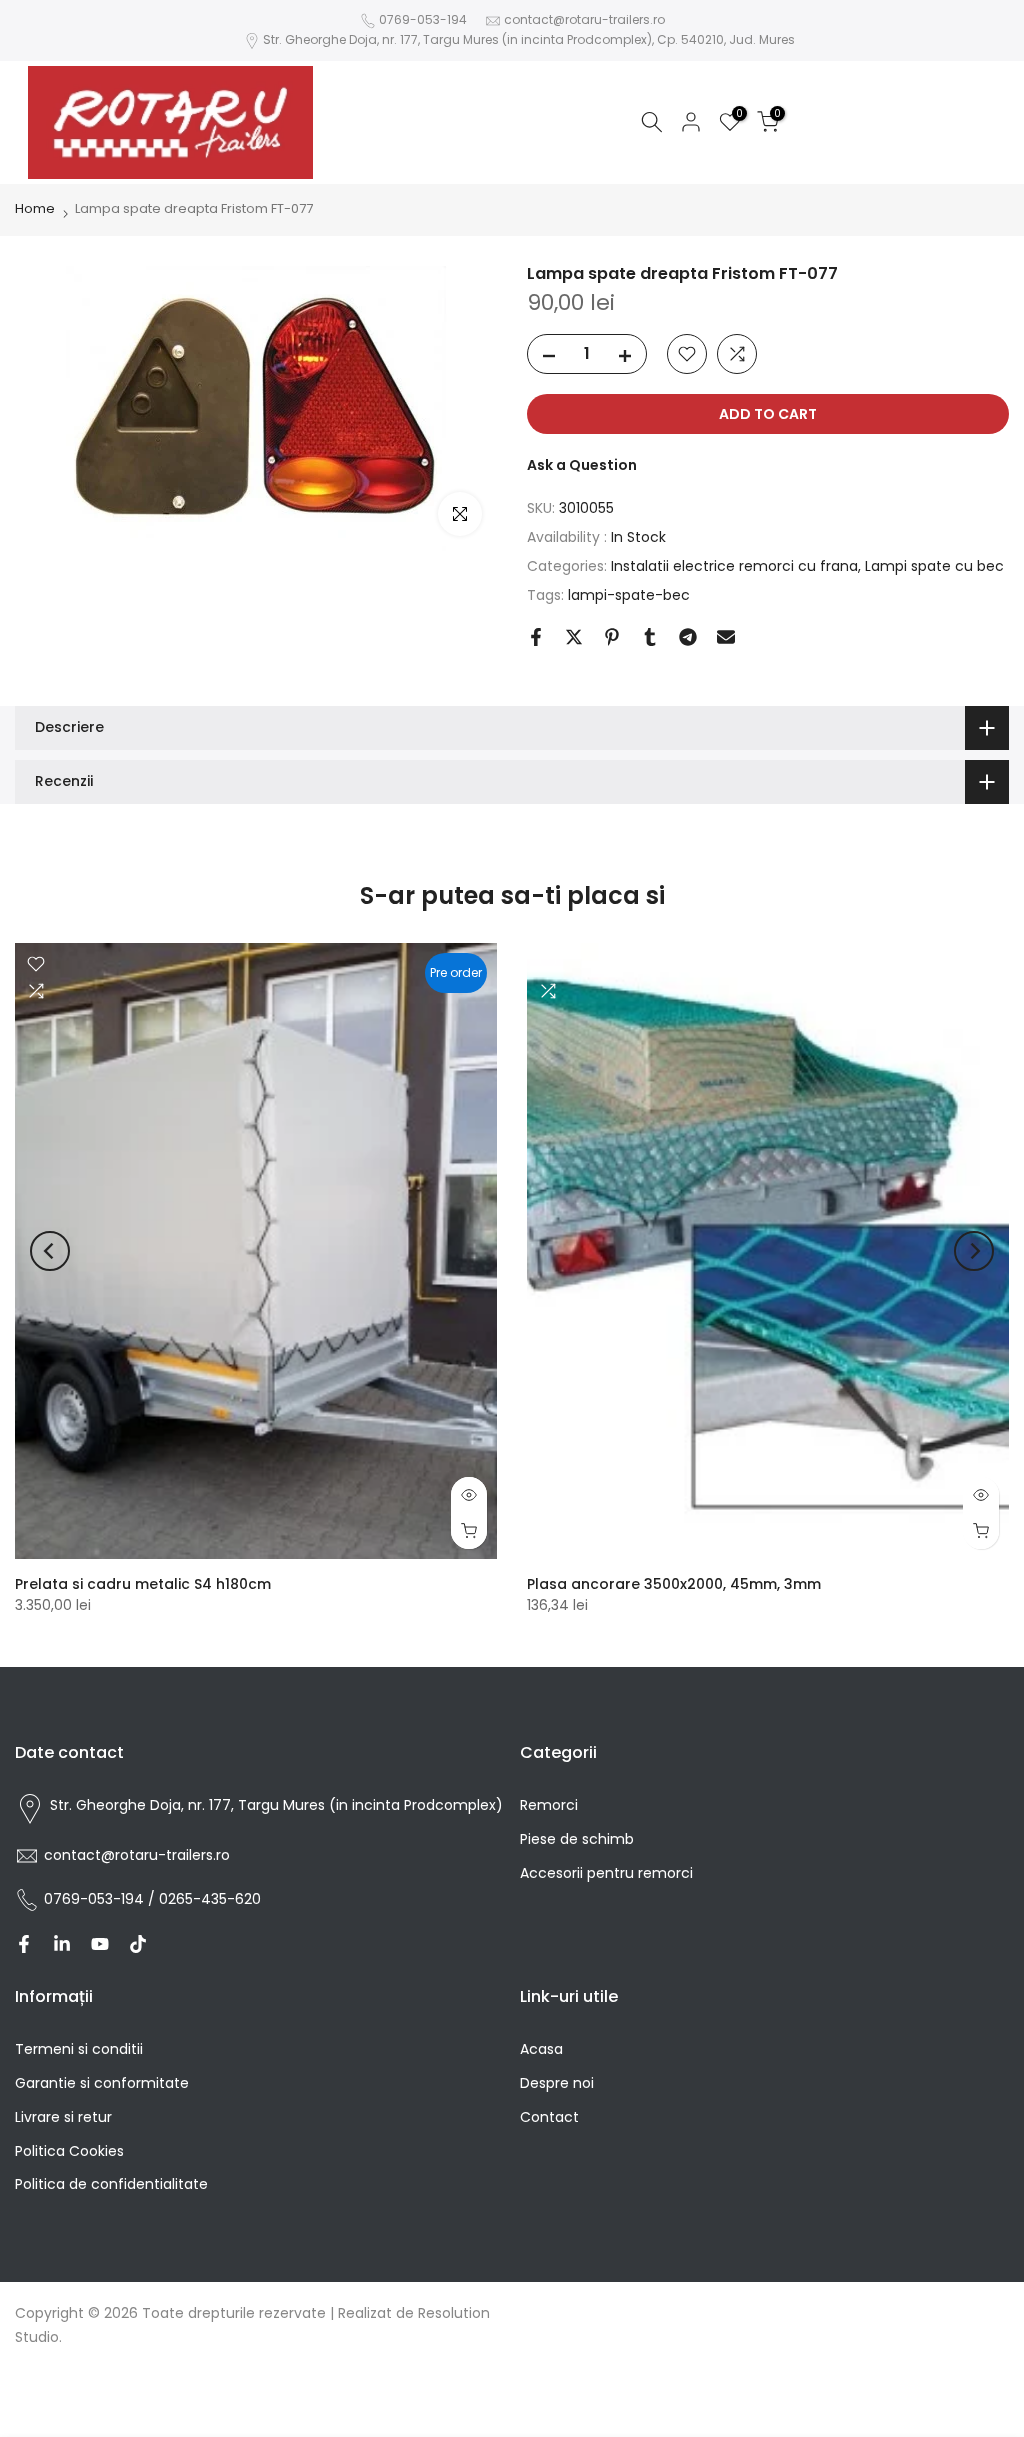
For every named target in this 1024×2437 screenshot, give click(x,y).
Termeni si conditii (79, 2049)
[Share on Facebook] (536, 637)
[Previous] (50, 1251)
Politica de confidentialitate (111, 2184)
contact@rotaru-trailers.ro (584, 19)
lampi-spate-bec (629, 595)
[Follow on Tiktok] (138, 1944)
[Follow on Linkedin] (62, 1944)
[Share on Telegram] (688, 637)
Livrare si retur (63, 2117)
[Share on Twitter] (574, 637)
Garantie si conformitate (102, 2083)
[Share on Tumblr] (650, 637)
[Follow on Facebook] (24, 1944)
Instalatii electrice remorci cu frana (734, 566)
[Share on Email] (726, 637)
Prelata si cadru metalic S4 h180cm (143, 1584)
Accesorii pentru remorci (606, 1873)
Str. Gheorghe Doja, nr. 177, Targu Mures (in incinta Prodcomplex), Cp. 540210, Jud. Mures (529, 39)
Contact (549, 2117)
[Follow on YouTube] (100, 1944)
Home (35, 208)
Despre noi (557, 2083)
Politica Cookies (69, 2151)
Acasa (541, 2049)
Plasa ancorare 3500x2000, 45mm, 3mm (674, 1584)
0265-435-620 (210, 1899)
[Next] (974, 1251)
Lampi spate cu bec (934, 566)
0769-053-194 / (101, 1899)
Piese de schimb (577, 1839)
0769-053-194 (423, 19)
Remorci (549, 1805)
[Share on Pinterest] (612, 637)
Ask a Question (582, 465)
